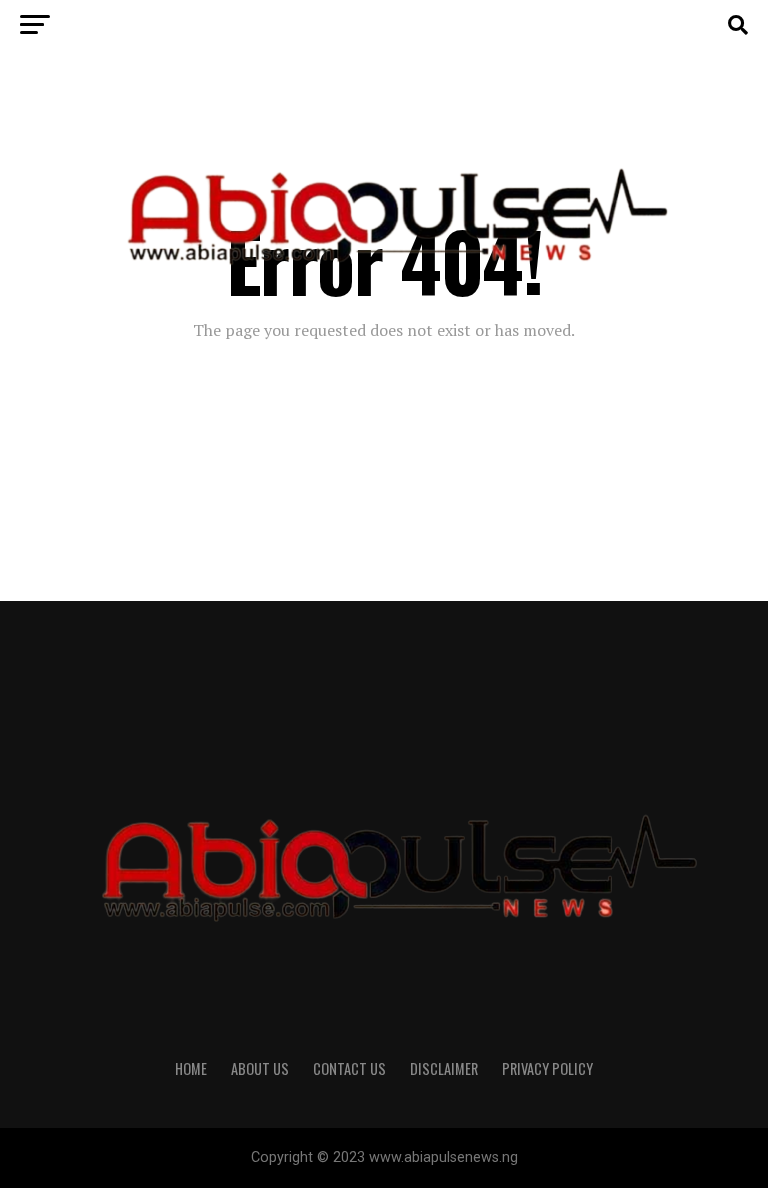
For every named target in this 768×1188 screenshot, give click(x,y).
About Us (260, 1068)
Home (191, 1068)
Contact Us (349, 1068)
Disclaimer (444, 1068)
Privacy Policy (547, 1068)
